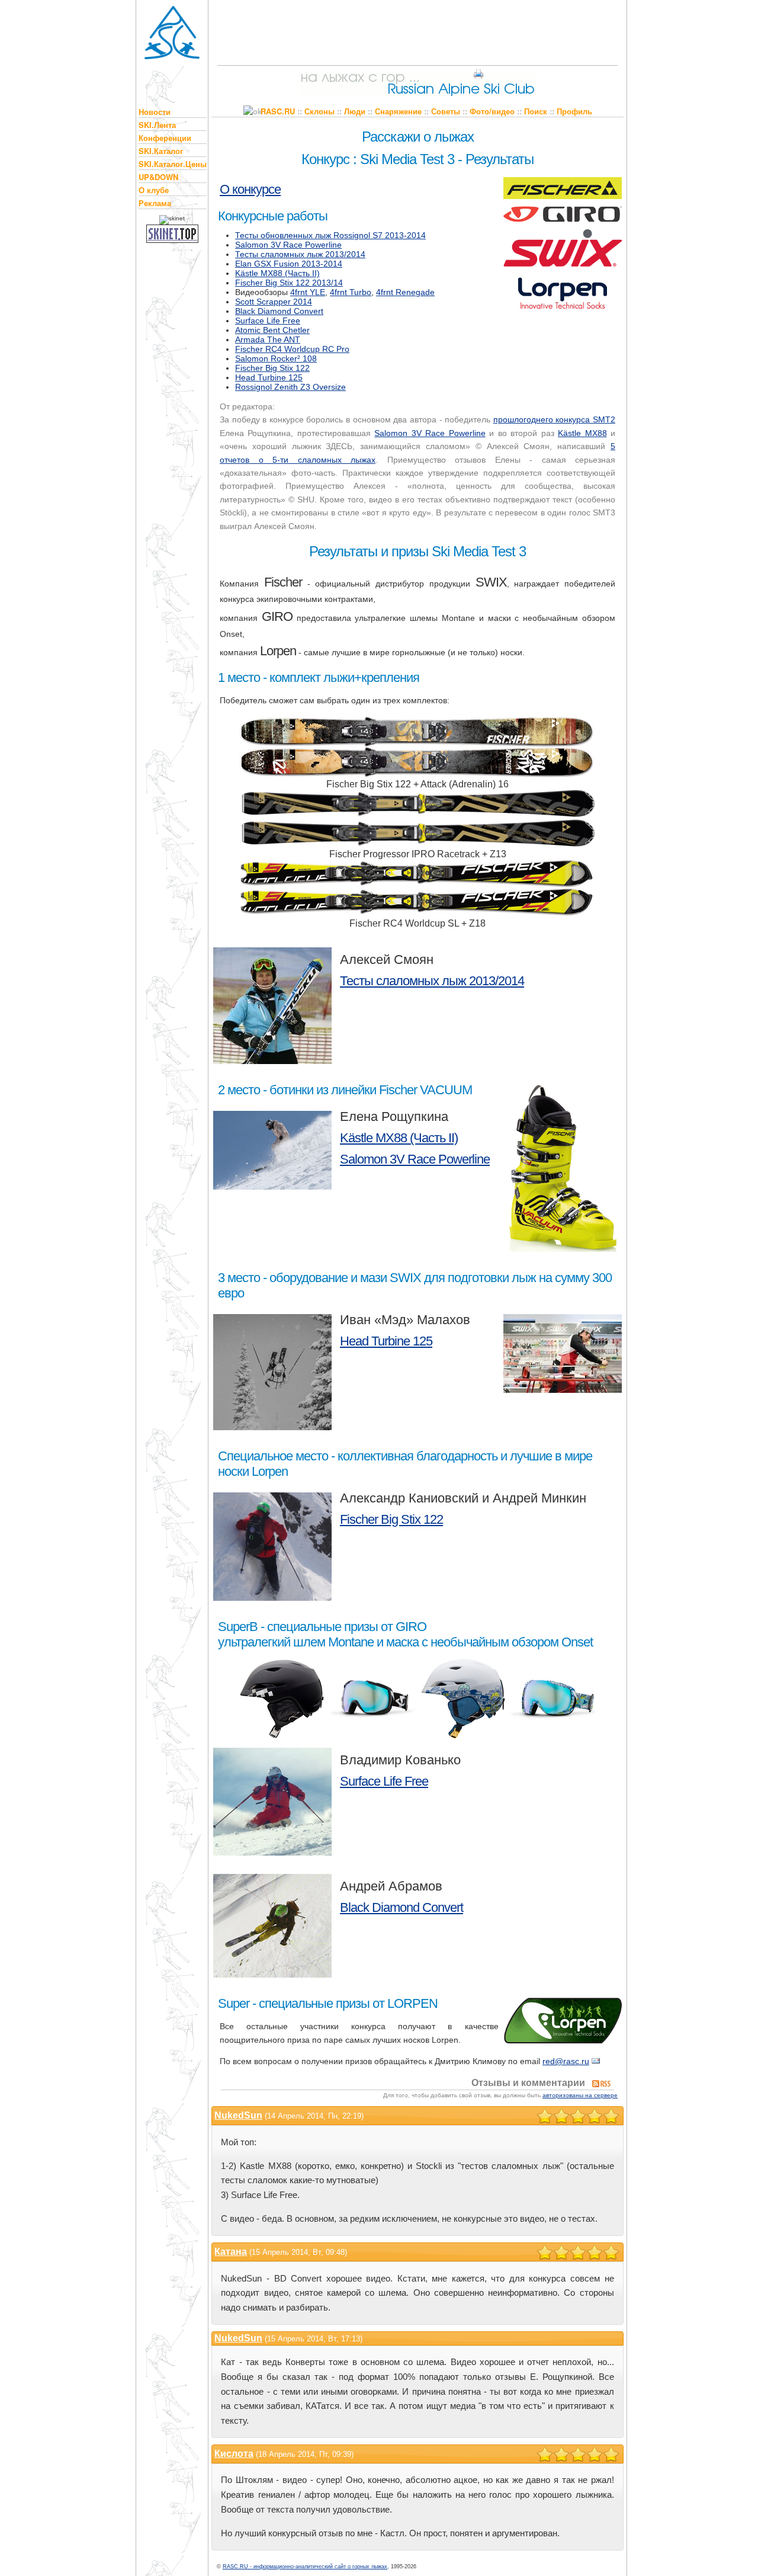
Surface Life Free (268, 321)
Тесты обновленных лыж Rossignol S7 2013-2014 (330, 235)
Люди (355, 111)
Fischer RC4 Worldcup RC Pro (292, 349)
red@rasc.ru (566, 2061)
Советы (446, 111)
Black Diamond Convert (279, 311)
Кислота (234, 2454)
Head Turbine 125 (269, 377)
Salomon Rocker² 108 (276, 358)
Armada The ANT (268, 339)
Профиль (574, 111)
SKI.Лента (157, 125)
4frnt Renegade (405, 292)
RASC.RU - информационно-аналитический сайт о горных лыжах (305, 2567)
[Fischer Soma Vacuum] (563, 1165)
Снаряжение (398, 111)
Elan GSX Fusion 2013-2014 (289, 264)
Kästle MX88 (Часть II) (277, 273)
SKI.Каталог (161, 151)
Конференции (165, 138)
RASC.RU (278, 111)
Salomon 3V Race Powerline (288, 245)
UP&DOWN (158, 177)
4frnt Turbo (351, 292)
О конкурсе (250, 189)
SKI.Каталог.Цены (173, 164)
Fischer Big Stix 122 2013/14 (289, 283)
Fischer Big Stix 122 (272, 368)
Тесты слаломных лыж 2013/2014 (300, 254)
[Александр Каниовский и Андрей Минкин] (272, 1545)
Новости (155, 112)
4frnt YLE (308, 292)
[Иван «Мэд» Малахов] (272, 1370)
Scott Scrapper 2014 (274, 302)
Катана (231, 2252)
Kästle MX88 (582, 433)
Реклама (155, 203)
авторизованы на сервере (580, 2095)
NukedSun (238, 2115)
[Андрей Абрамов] (272, 1924)
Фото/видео (492, 111)
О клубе (154, 190)
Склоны (319, 111)
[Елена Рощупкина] (272, 1148)
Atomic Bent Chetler (272, 330)
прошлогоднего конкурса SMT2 (554, 419)
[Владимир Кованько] (272, 1799)
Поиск (536, 111)
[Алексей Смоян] (272, 1004)
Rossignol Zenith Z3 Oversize (290, 387)
